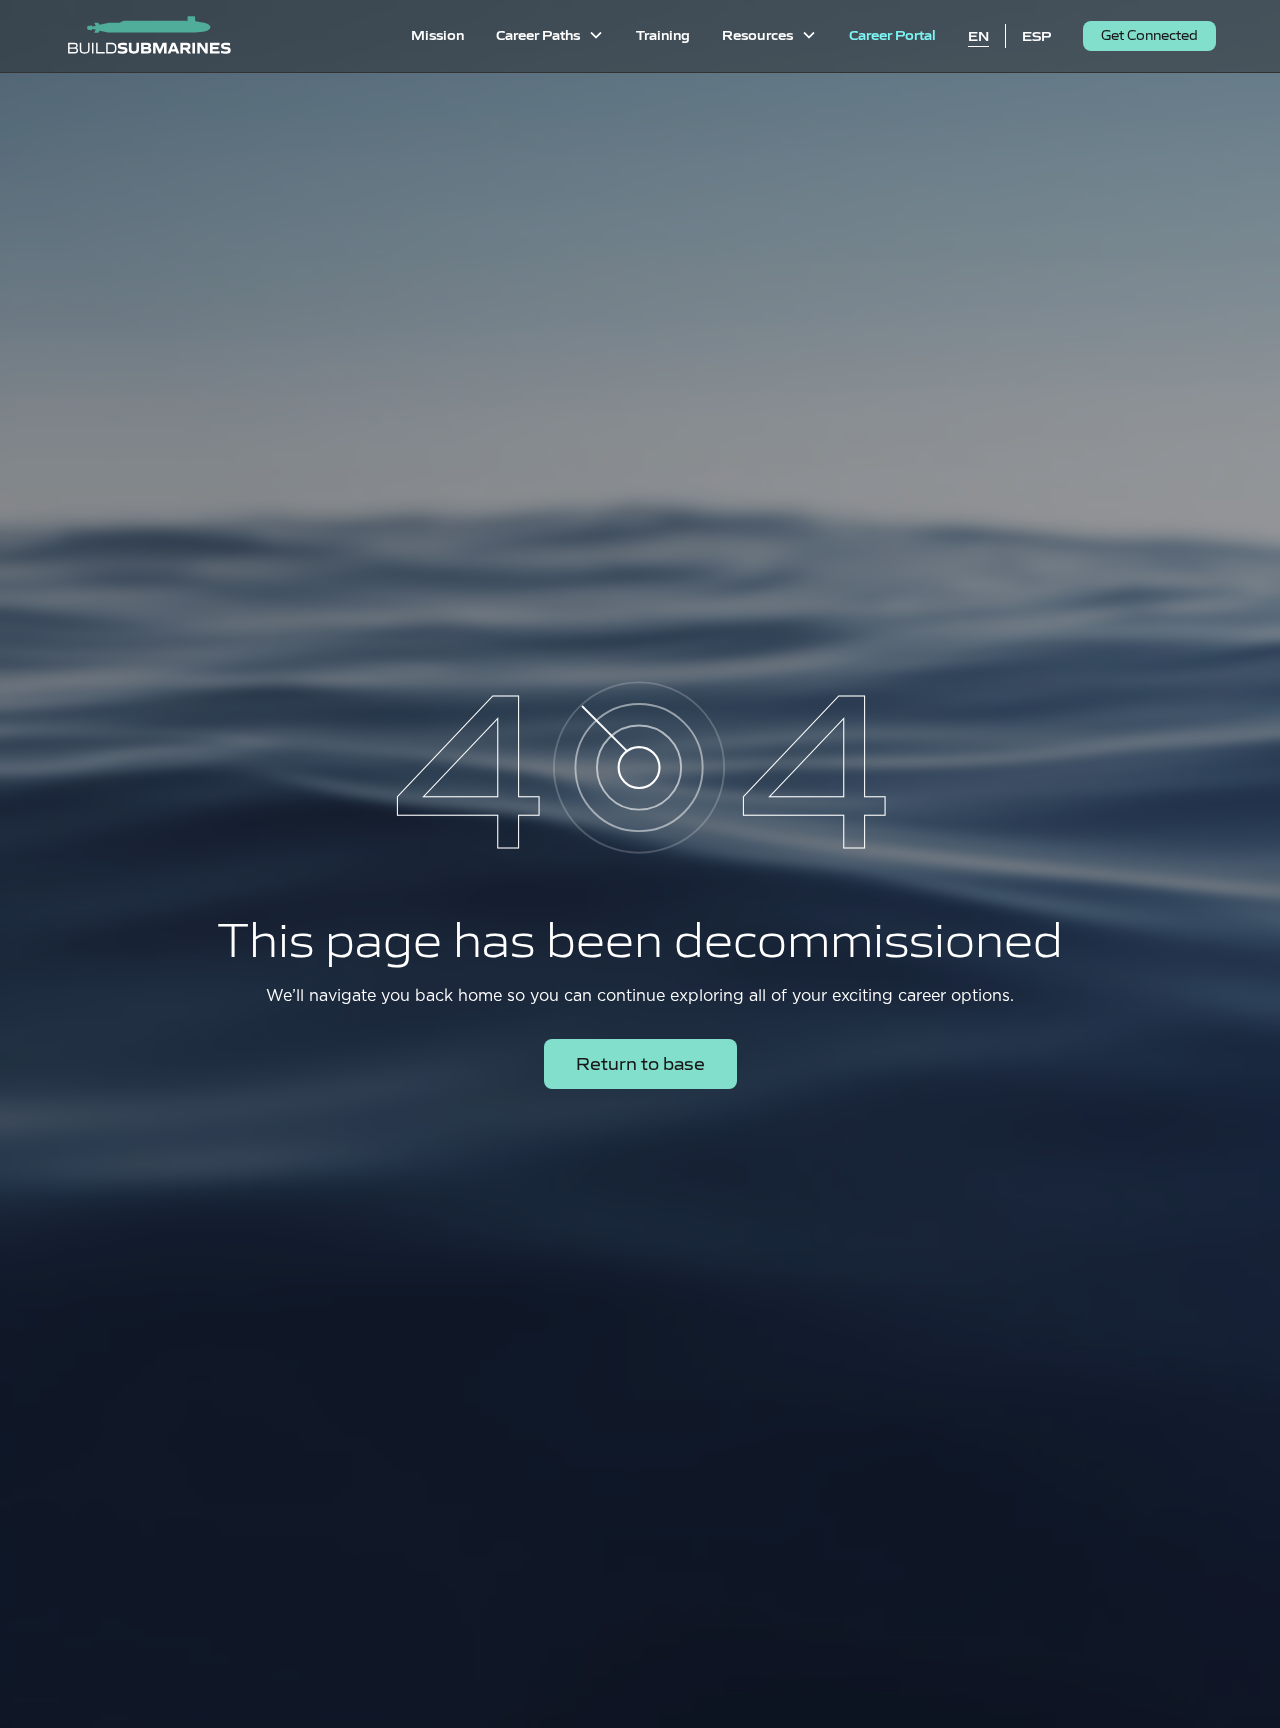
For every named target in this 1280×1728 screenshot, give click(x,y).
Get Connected (1149, 34)
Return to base (640, 1062)
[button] (550, 36)
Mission (437, 34)
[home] (149, 36)
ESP (1036, 35)
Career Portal (892, 34)
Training (663, 34)
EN (978, 35)
